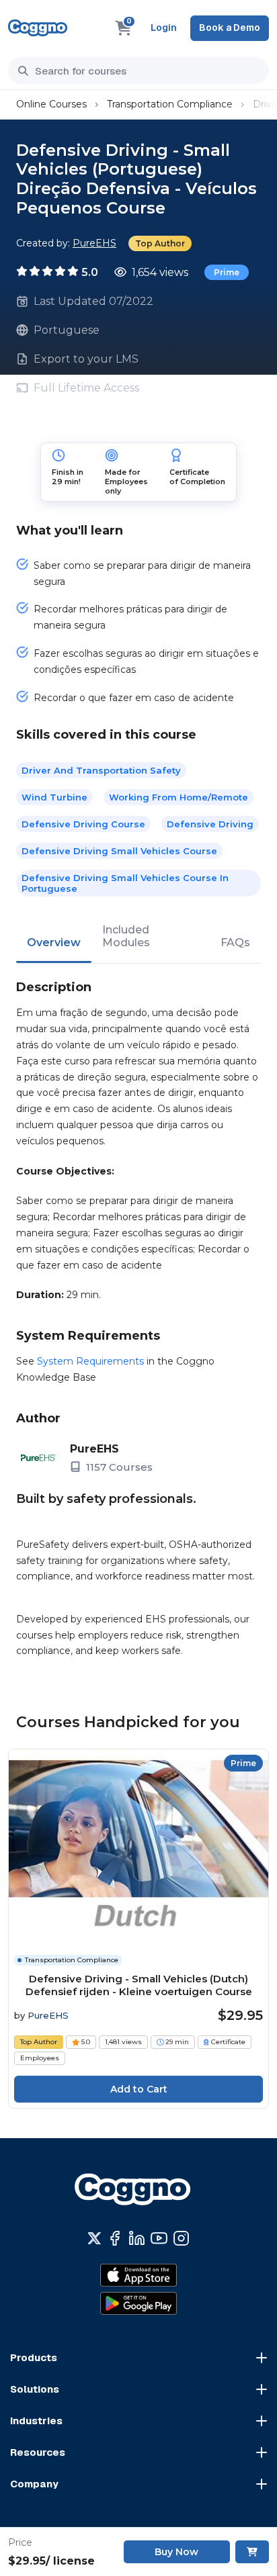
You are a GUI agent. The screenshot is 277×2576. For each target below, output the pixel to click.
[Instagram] (181, 2238)
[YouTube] (159, 2238)
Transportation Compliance (170, 104)
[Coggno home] (38, 28)
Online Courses (51, 104)
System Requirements (90, 1361)
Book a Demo (230, 28)
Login (164, 28)
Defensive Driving (210, 824)
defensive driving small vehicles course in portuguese (125, 883)
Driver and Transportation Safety (101, 770)
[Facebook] (115, 2238)
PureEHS (94, 243)
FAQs (235, 942)
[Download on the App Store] (138, 2275)
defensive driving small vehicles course (119, 851)
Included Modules (126, 936)
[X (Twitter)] (94, 2238)
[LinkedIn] (137, 2238)
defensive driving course (83, 824)
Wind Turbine (54, 797)
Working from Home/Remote (179, 797)
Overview (54, 942)
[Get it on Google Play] (138, 2303)
